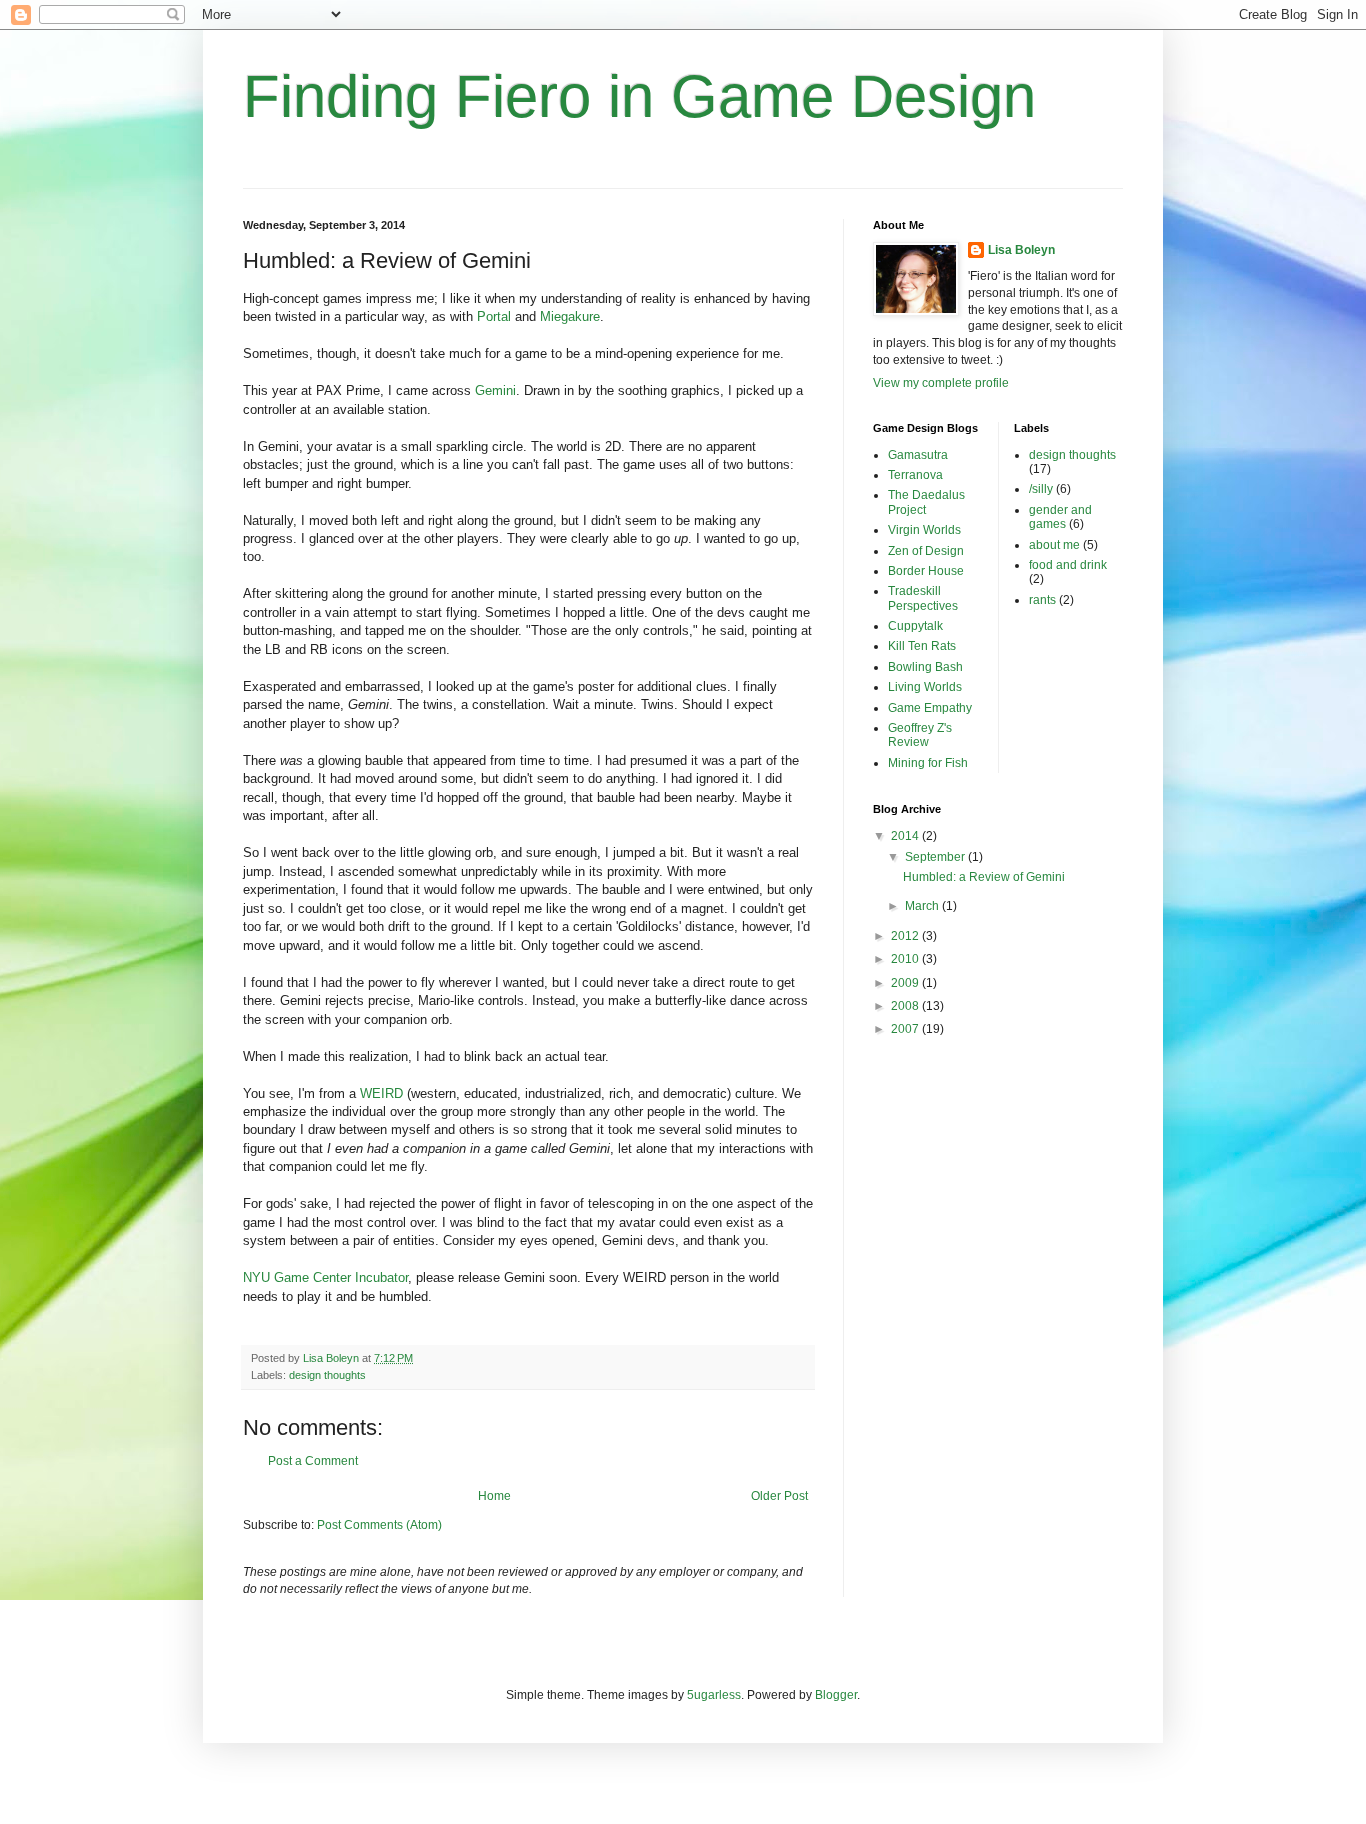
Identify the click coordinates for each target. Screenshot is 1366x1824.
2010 (906, 959)
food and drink (1068, 565)
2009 (906, 983)
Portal (494, 316)
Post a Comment (313, 1461)
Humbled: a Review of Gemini (984, 877)
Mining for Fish (928, 763)
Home (494, 1496)
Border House (926, 571)
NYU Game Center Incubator (325, 1277)
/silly (1041, 489)
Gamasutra (918, 455)
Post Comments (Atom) (379, 1525)
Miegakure (570, 316)
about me (1054, 545)
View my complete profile (941, 383)
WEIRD (381, 1093)
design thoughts (327, 1375)
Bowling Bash (925, 667)
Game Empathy (930, 708)
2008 (906, 1006)
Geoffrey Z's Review (920, 735)
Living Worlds (925, 687)
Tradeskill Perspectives (923, 598)
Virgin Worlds (924, 530)
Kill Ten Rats (922, 646)
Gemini (495, 390)
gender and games (1060, 517)
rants (1042, 600)
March (923, 906)
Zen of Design (926, 551)
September (936, 857)
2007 (906, 1029)
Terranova (915, 475)
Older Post (779, 1496)
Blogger (836, 1695)
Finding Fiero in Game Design (639, 96)
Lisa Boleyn (1021, 250)
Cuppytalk (915, 626)
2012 (906, 936)
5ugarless (714, 1695)
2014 (906, 836)
